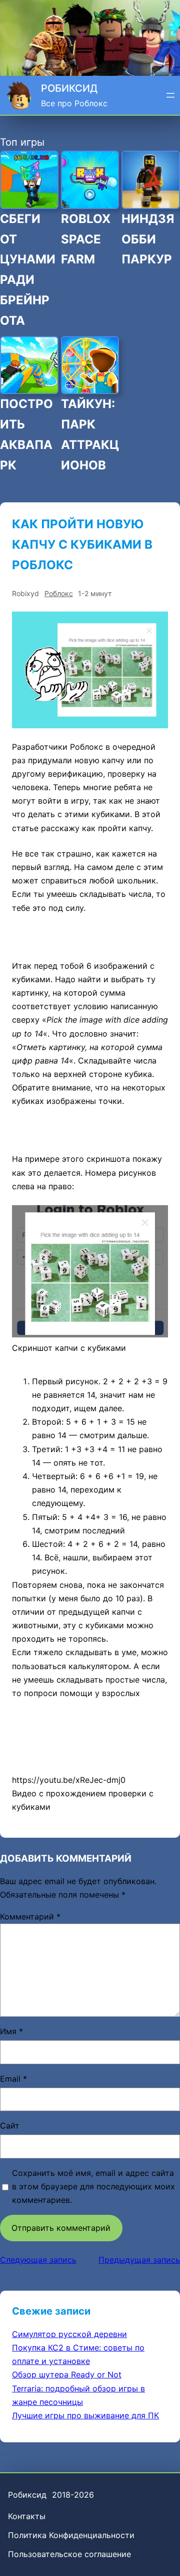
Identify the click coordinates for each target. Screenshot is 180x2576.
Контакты (27, 2516)
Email (13, 2079)
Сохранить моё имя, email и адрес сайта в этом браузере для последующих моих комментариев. (93, 2186)
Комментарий (30, 1917)
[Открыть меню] (170, 95)
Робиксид (69, 88)
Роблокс (59, 593)
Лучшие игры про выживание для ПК (85, 2415)
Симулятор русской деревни (69, 2334)
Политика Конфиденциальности (71, 2535)
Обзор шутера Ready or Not (67, 2374)
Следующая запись (38, 2260)
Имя (11, 2031)
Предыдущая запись (139, 2260)
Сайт (10, 2126)
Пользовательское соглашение (69, 2554)
